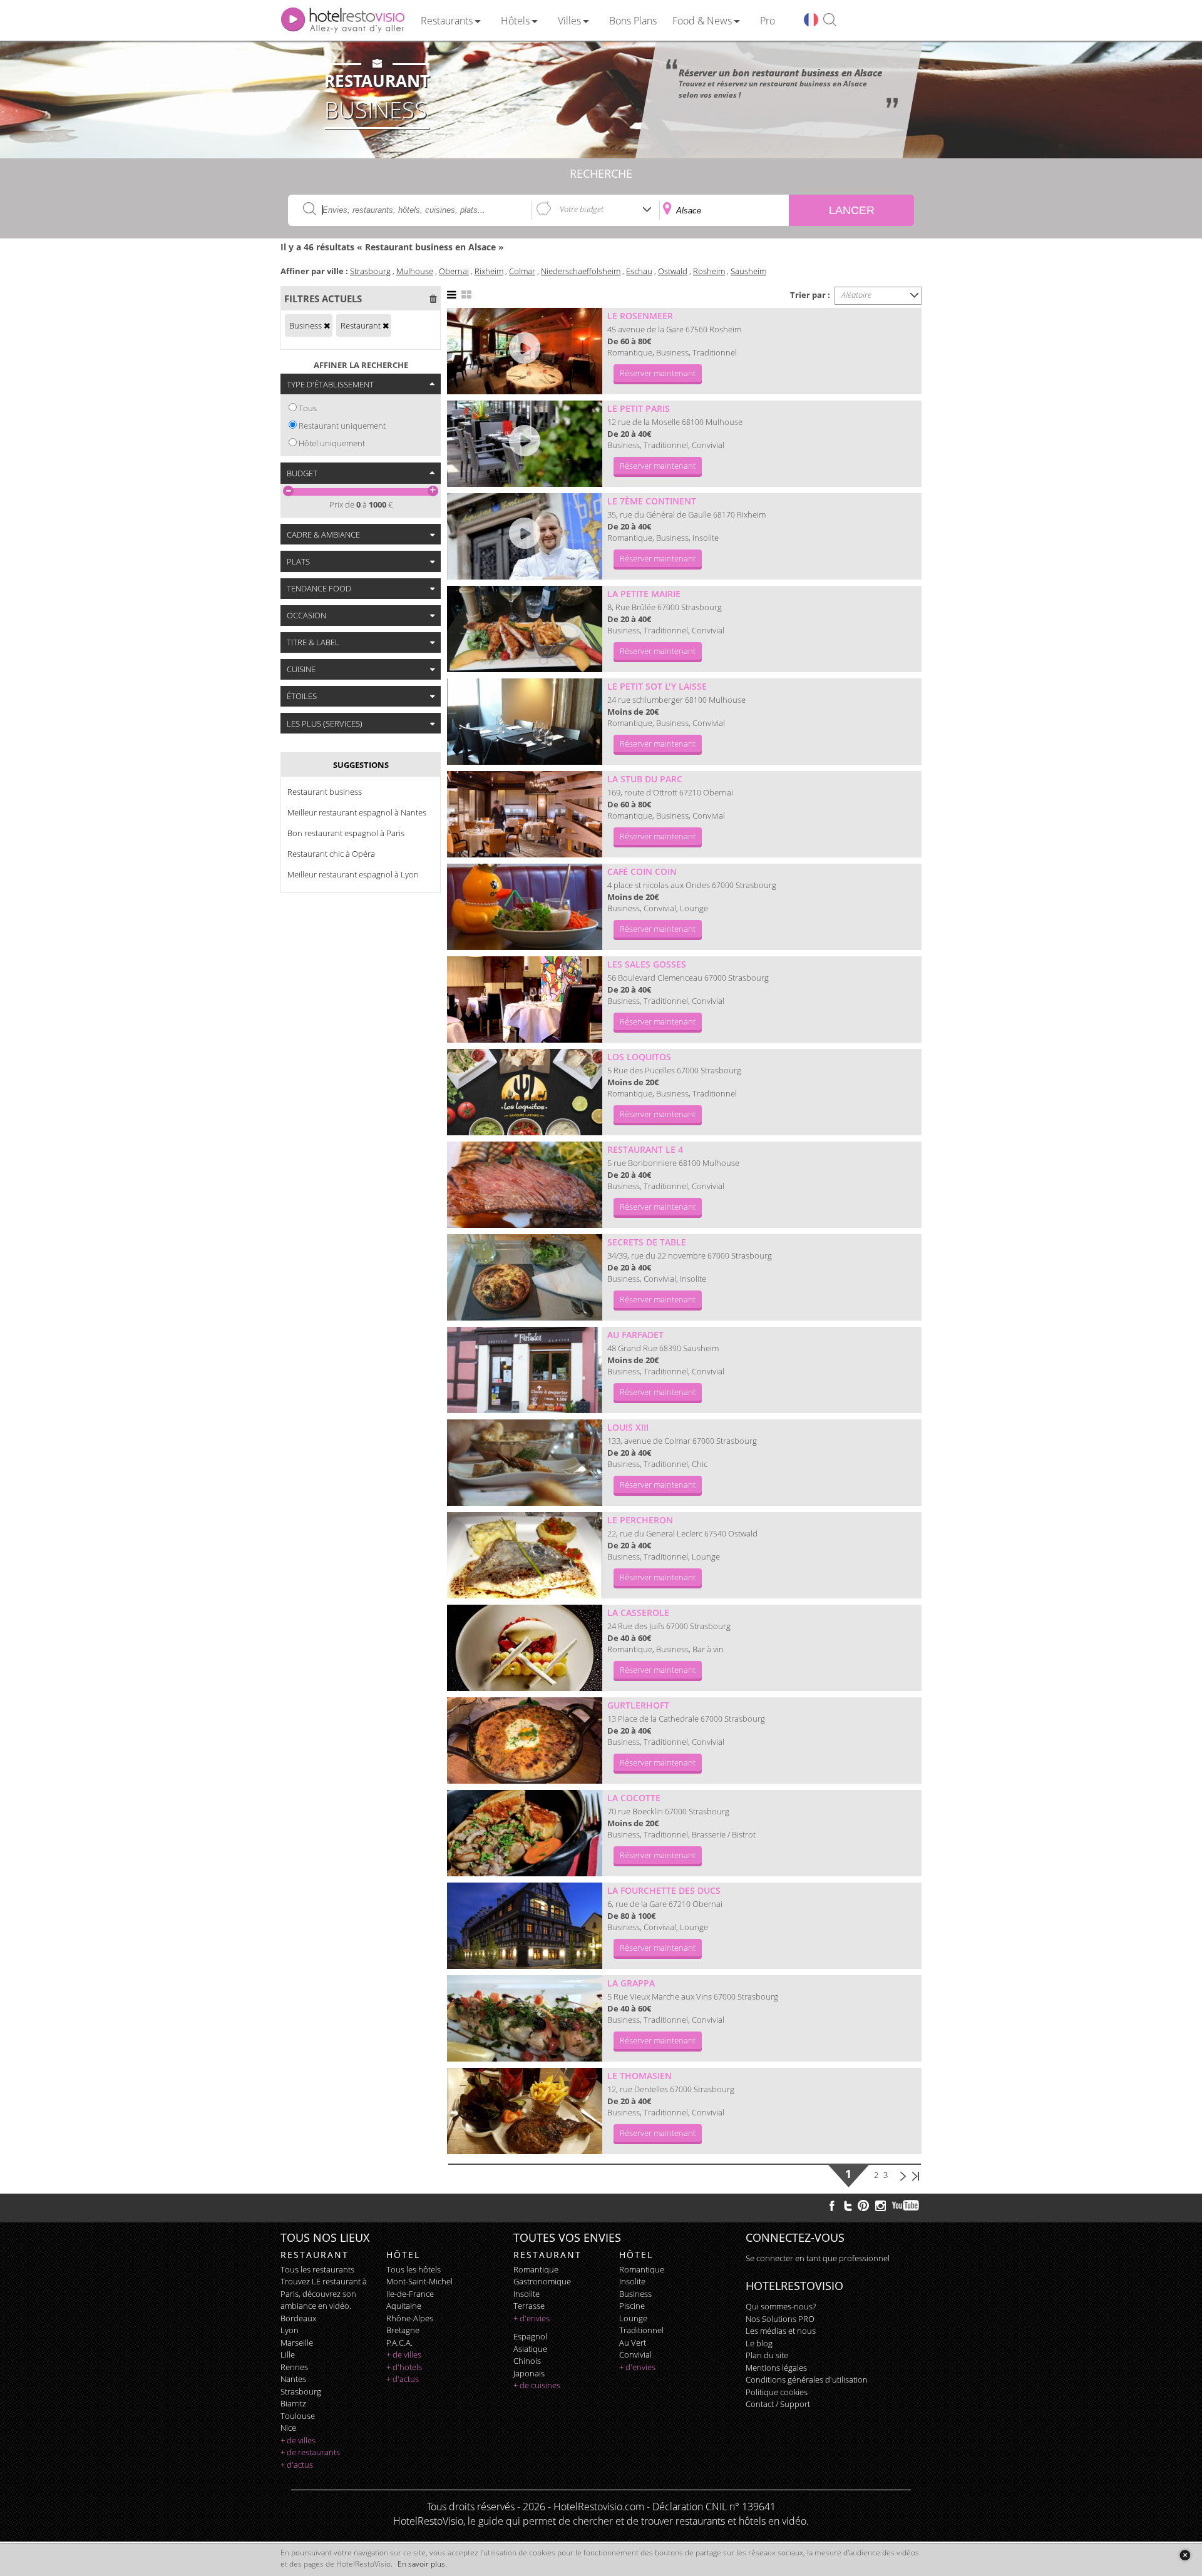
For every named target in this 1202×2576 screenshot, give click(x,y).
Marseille (297, 2343)
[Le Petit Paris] (525, 444)
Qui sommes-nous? (781, 2306)
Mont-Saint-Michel (419, 2281)
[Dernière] (915, 2175)
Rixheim (489, 271)
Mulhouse (415, 271)
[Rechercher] (830, 20)
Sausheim (748, 271)
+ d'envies (532, 2318)
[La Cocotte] (525, 1833)
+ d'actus (297, 2465)
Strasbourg (370, 271)
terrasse (529, 2306)
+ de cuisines (537, 2385)
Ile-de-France (410, 2294)
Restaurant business (325, 792)
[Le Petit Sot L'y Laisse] (525, 722)
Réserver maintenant (658, 373)
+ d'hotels (404, 2367)
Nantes (293, 2379)
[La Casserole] (525, 1648)
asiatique (530, 2349)
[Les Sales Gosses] (525, 999)
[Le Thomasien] (525, 2111)
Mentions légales (776, 2368)
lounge (633, 2318)
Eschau (639, 271)
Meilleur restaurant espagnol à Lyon (353, 874)
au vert (633, 2343)
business (635, 2294)
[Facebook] (832, 2205)
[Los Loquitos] (525, 1092)
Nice (288, 2428)
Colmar (522, 271)
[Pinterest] (863, 2205)
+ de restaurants (310, 2452)
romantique (536, 2269)
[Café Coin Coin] (525, 907)
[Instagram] (881, 2207)
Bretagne (403, 2330)
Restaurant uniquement (342, 426)
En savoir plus (421, 2564)
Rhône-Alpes (410, 2318)
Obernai (454, 271)
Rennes (294, 2367)
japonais (529, 2373)
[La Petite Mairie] (525, 629)
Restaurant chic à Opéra (331, 854)
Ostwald (673, 271)
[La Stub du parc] (525, 814)
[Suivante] (903, 2175)
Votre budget (582, 209)
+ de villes (298, 2440)
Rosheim (709, 271)
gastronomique (542, 2281)
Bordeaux (298, 2318)
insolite (527, 2294)
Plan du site (767, 2355)
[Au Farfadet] (525, 1370)
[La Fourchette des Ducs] (525, 1926)
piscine (632, 2306)
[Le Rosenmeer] (525, 351)
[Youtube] (906, 2205)
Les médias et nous (781, 2331)
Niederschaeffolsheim (581, 271)
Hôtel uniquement (332, 443)
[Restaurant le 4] (525, 1185)
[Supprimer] (327, 325)
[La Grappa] (525, 2018)
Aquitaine (404, 2306)
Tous (308, 408)
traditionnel (641, 2330)
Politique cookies (777, 2392)
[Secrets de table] (525, 1277)
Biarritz (293, 2403)
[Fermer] (1185, 2555)
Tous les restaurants (317, 2269)
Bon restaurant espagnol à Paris (346, 833)
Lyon (290, 2330)
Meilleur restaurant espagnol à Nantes (357, 812)
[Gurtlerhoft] (525, 1740)
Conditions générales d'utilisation (807, 2379)
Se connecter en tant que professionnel (818, 2258)
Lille (288, 2354)
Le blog (759, 2343)
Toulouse (298, 2416)
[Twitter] (848, 2205)
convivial (635, 2354)
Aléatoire (856, 295)
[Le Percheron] (525, 1555)
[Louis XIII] (525, 1463)
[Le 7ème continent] (525, 536)
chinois (527, 2361)
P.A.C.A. (399, 2343)
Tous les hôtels (414, 2269)
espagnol (530, 2336)
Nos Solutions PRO (780, 2319)
